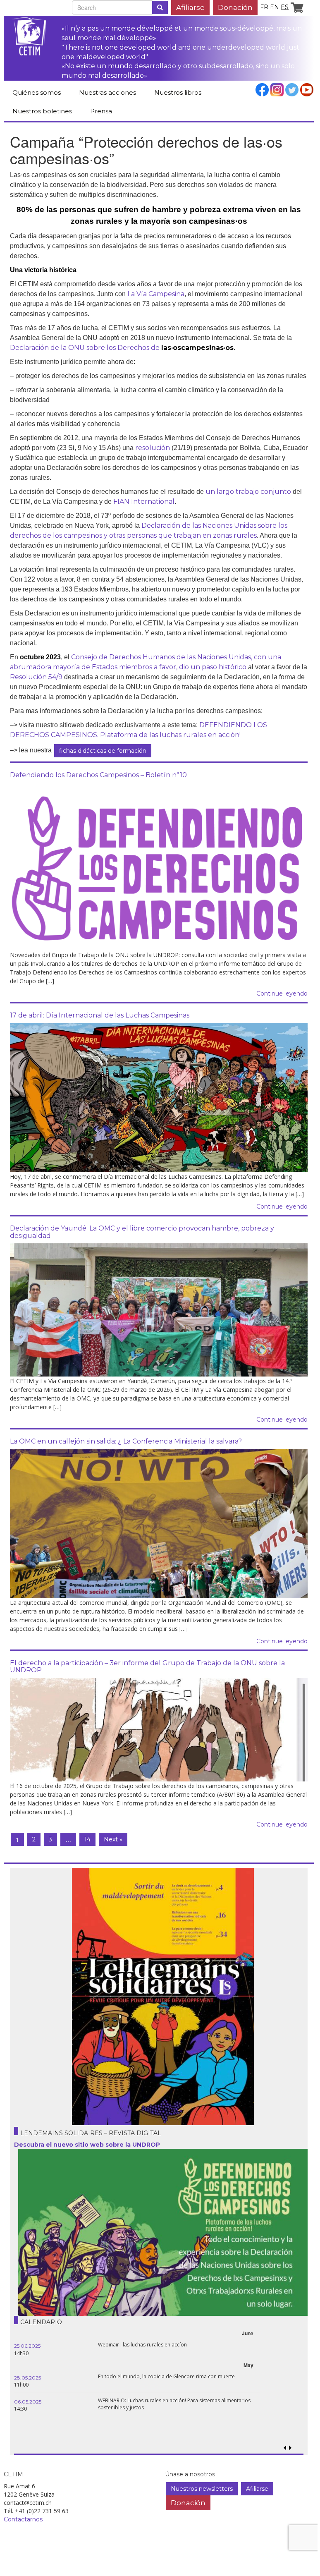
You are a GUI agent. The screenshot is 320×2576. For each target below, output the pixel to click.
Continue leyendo (282, 994)
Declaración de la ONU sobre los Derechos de (122, 348)
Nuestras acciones (107, 92)
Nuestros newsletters (202, 2489)
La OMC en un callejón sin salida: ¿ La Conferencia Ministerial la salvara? (126, 1441)
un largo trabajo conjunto (248, 492)
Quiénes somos (37, 92)
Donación (235, 7)
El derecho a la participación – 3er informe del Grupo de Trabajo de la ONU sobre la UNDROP (147, 1667)
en (275, 7)
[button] (290, 2448)
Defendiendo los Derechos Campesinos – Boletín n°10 (98, 775)
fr (264, 7)
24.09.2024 (28, 2378)
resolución (153, 448)
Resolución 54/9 (36, 677)
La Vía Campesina (156, 294)
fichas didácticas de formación (103, 751)
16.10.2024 (27, 2346)
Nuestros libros (178, 92)
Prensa (101, 111)
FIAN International (144, 502)
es (285, 7)
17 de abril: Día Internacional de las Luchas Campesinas (100, 1015)
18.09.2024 (27, 2402)
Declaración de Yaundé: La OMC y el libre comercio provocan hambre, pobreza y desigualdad (142, 1232)
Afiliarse (190, 7)
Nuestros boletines (42, 111)
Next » (113, 1839)
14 (87, 1839)
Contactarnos (23, 2519)
